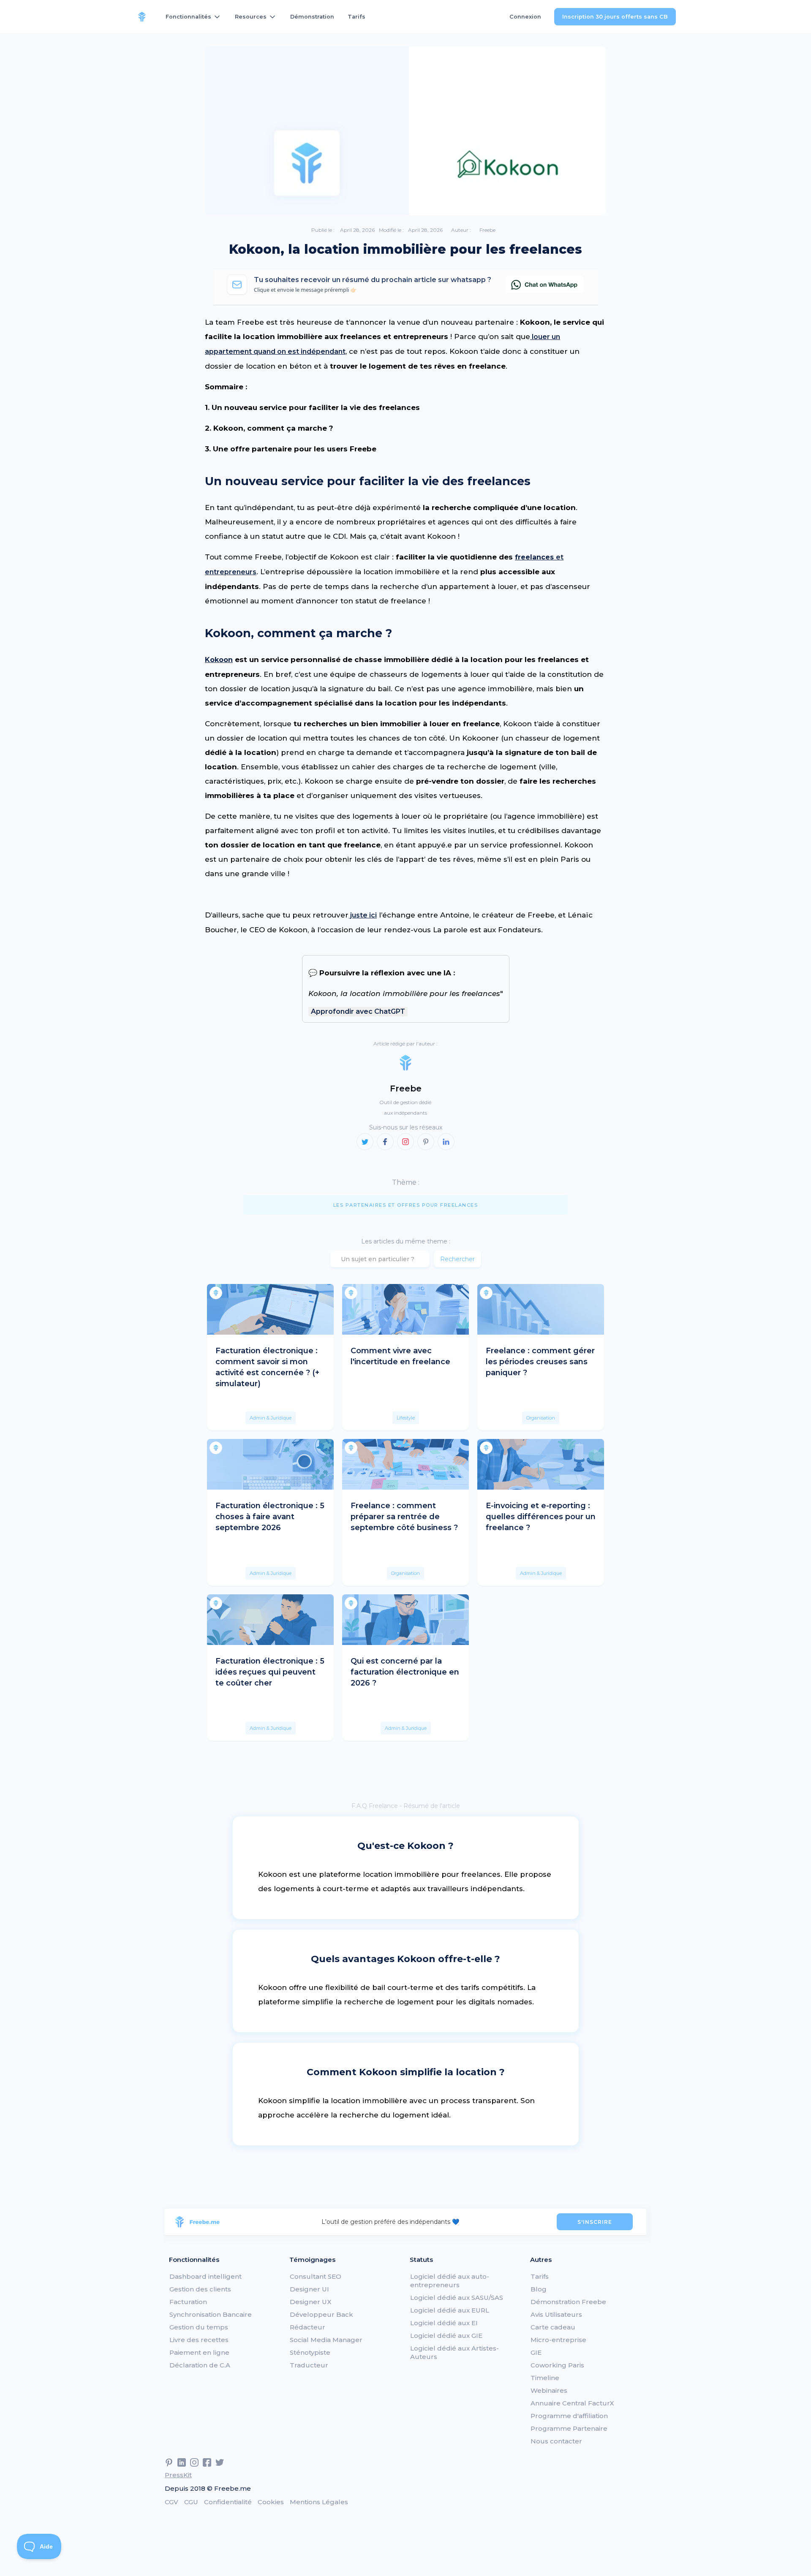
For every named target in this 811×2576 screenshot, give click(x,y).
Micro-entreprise (558, 2340)
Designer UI (309, 2289)
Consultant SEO (316, 2276)
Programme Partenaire (569, 2428)
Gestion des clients (200, 2289)
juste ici (363, 915)
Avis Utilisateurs (556, 2314)
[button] (193, 17)
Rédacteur (308, 2327)
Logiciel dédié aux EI (444, 2323)
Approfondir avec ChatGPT (358, 1011)
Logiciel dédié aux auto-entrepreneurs (450, 2281)
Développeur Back (321, 2314)
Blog (539, 2289)
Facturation (188, 2302)
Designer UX (311, 2302)
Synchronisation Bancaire (211, 2314)
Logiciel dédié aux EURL (450, 2310)
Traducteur (309, 2365)
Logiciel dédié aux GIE (446, 2336)
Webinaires (549, 2390)
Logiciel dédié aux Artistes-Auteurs (454, 2352)
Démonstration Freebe (568, 2302)
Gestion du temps (199, 2327)
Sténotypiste (310, 2352)
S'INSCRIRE (595, 2222)
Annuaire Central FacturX (572, 2403)
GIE (536, 2352)
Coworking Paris (557, 2365)
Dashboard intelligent (205, 2276)
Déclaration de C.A (200, 2365)
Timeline (545, 2378)
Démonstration (312, 17)
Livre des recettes (199, 2340)
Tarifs (357, 17)
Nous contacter (556, 2441)
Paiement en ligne (199, 2352)
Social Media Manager (326, 2340)
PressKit (178, 2475)
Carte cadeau (553, 2327)
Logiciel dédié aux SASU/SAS (457, 2298)
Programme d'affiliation (569, 2416)
